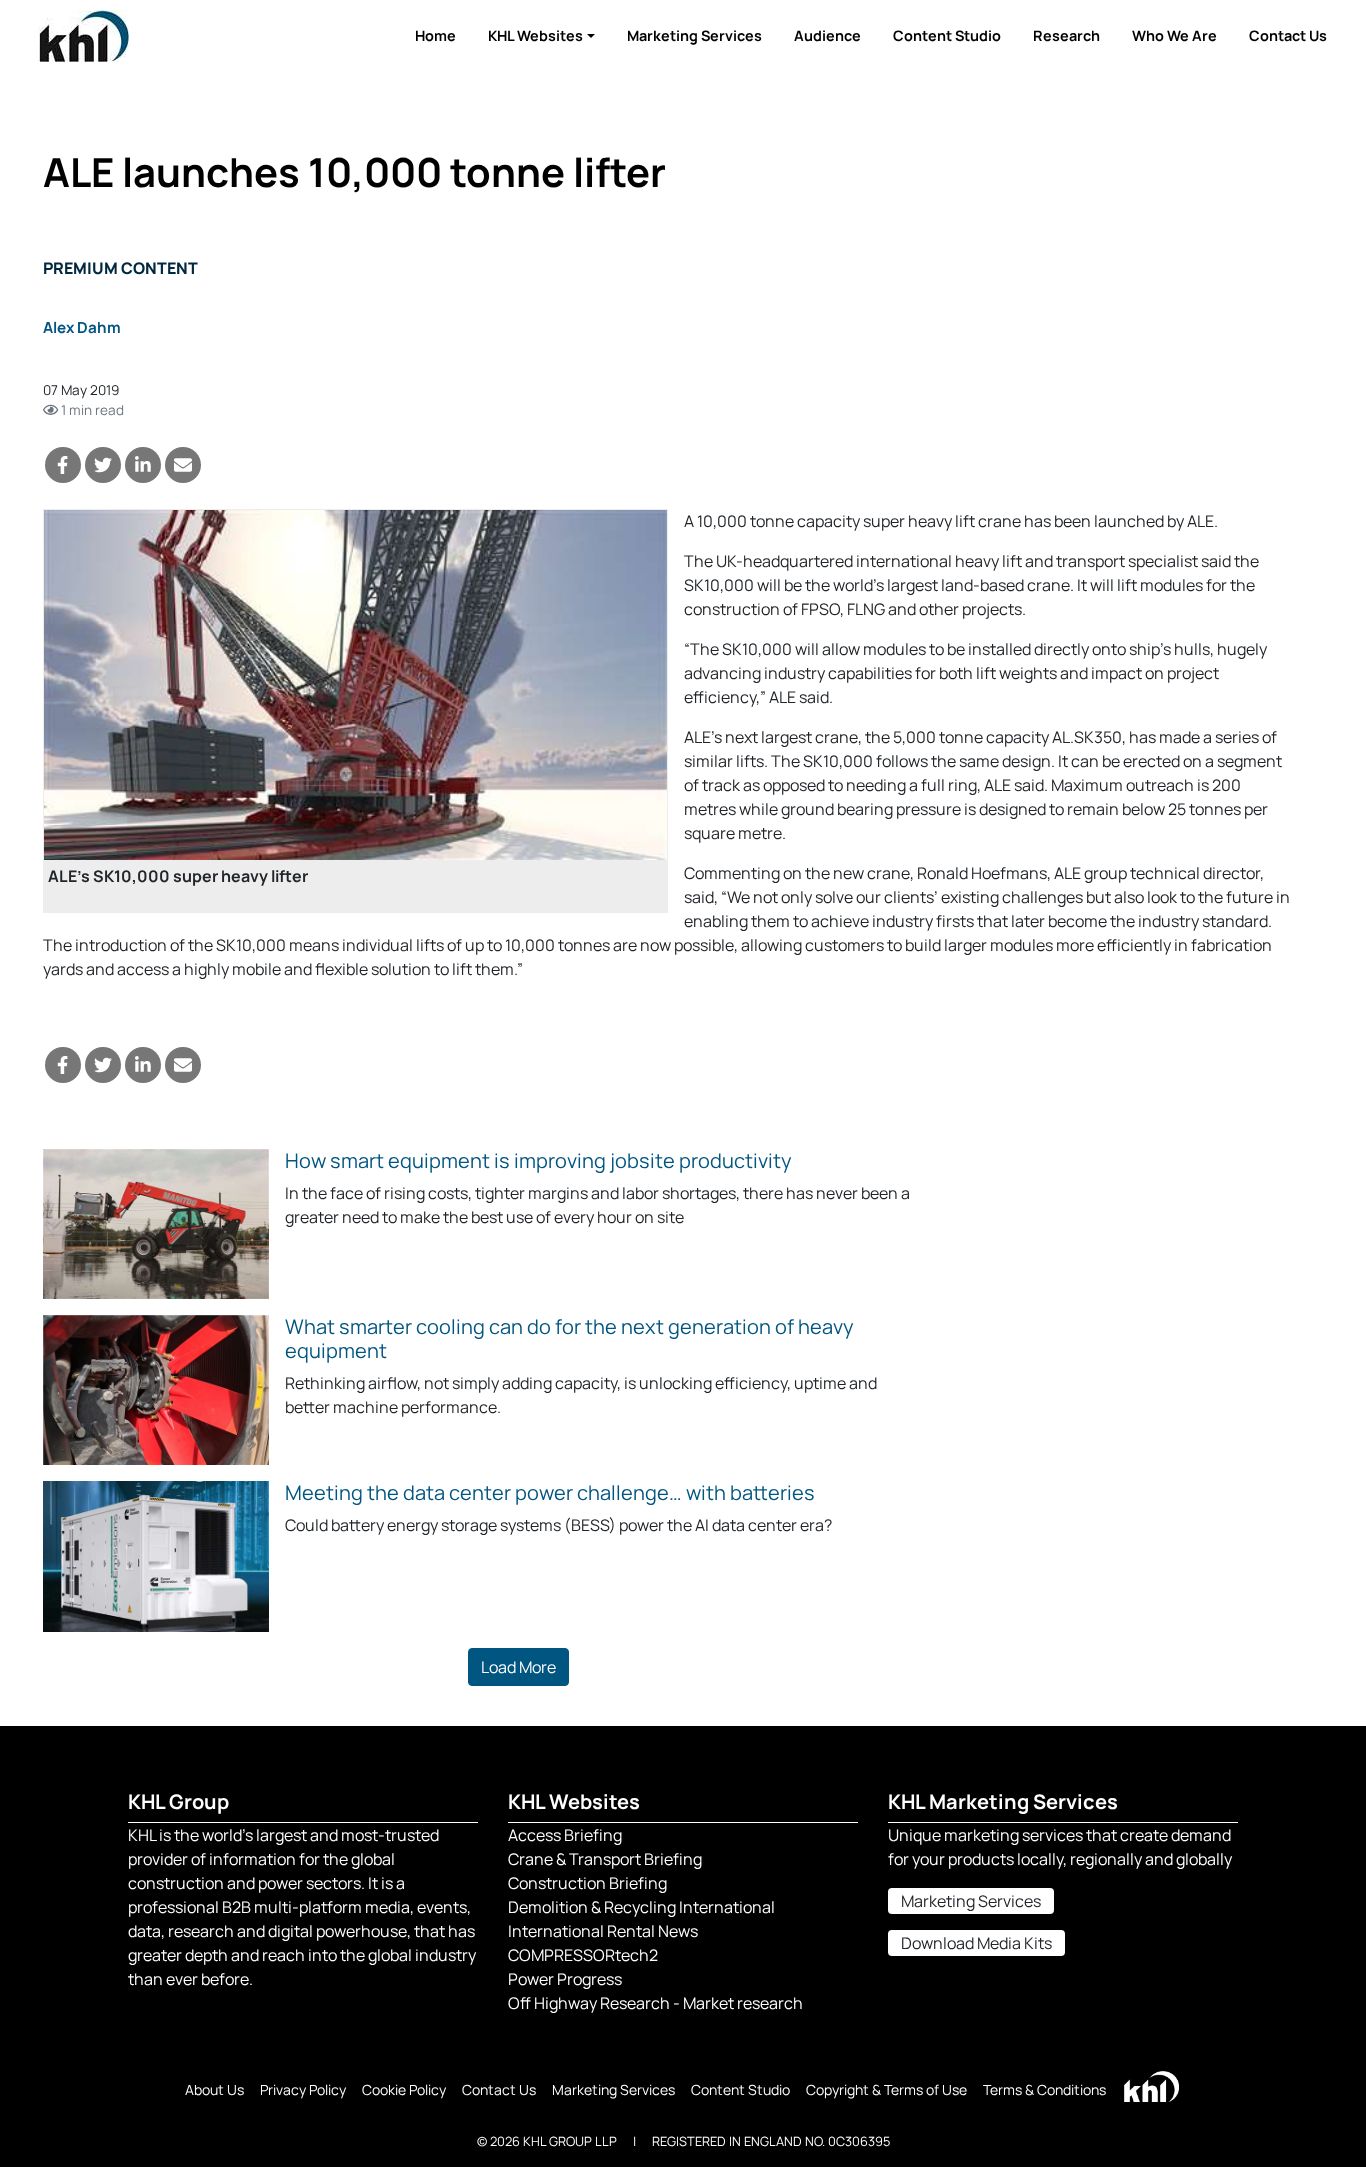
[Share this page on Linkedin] (143, 465)
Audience (827, 35)
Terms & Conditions (1044, 2089)
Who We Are (1174, 35)
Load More (518, 1667)
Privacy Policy (303, 2089)
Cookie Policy (404, 2089)
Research (1066, 35)
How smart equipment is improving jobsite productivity (538, 1160)
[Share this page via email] (183, 465)
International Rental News (603, 1931)
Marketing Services (694, 35)
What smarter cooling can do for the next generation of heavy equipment (569, 1338)
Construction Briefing (587, 1883)
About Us (214, 2089)
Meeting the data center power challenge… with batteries (550, 1492)
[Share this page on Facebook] (63, 465)
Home (435, 35)
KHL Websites (535, 35)
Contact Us (1288, 35)
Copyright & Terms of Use (886, 2089)
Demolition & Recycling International (641, 1907)
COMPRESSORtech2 (583, 1955)
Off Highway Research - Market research (655, 2003)
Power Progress (565, 1979)
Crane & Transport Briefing (605, 1859)
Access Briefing (565, 1835)
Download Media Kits (976, 1943)
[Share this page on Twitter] (103, 465)
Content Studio (947, 35)
